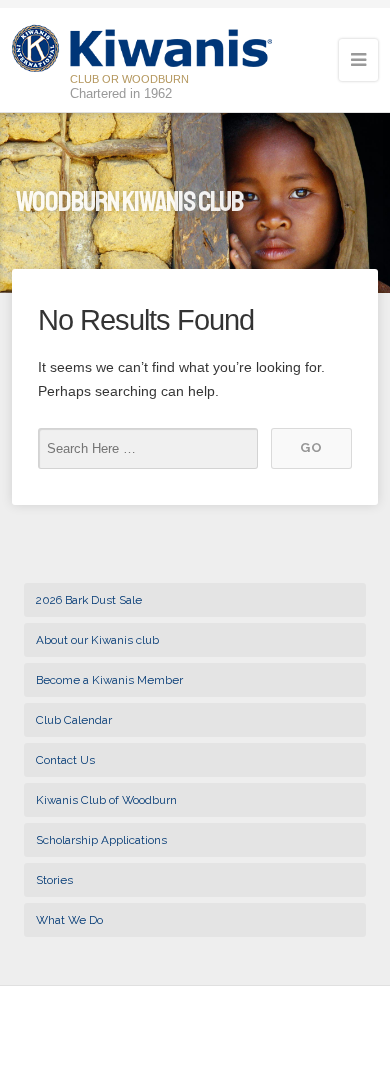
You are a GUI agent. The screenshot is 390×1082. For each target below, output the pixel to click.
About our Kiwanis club (97, 640)
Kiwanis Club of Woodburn (106, 800)
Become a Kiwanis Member (109, 680)
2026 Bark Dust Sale (89, 600)
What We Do (69, 920)
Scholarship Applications (101, 840)
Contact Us (65, 760)
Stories (54, 880)
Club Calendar (74, 720)
